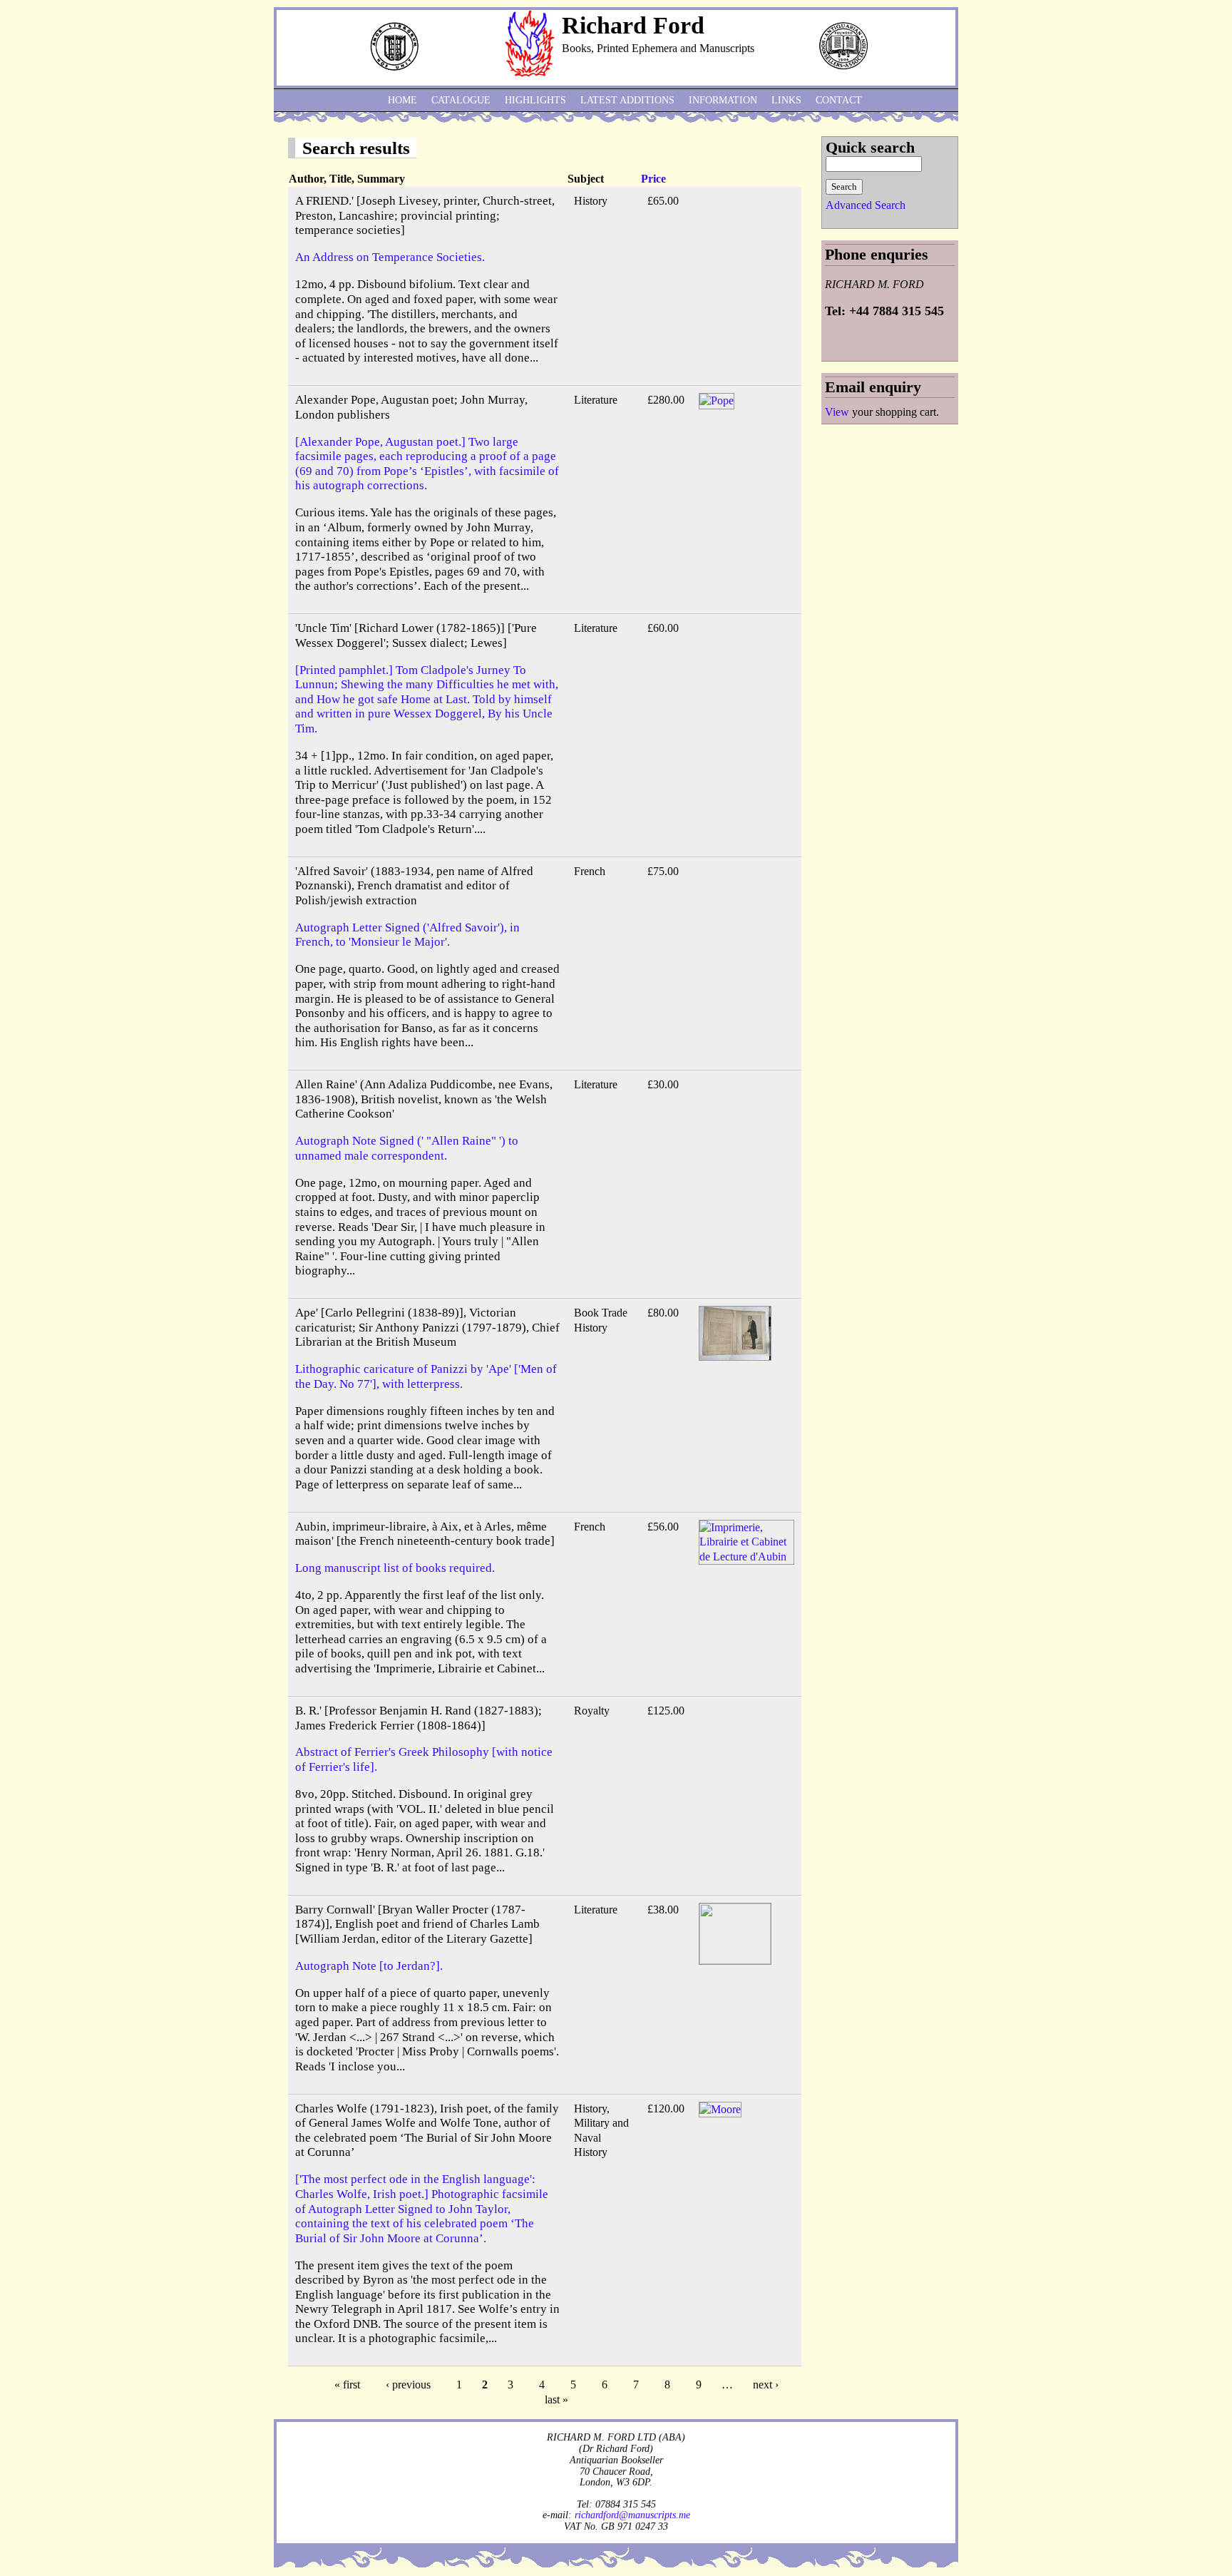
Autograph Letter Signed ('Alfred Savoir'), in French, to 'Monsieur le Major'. (407, 935)
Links (786, 100)
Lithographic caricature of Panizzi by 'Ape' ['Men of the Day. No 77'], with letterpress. (426, 1376)
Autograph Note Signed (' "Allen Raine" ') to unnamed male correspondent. (407, 1148)
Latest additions (627, 100)
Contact (839, 100)
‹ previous (408, 2385)
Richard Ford (633, 25)
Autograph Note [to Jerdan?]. (369, 1966)
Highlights (535, 100)
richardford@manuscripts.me (632, 2515)
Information (723, 100)
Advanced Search (866, 205)
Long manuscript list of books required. (395, 1568)
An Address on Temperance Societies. (390, 257)
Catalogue (461, 100)
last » (556, 2399)
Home (402, 100)
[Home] (530, 73)
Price (653, 179)
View (837, 412)
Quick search (870, 147)
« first (347, 2385)
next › (766, 2385)
